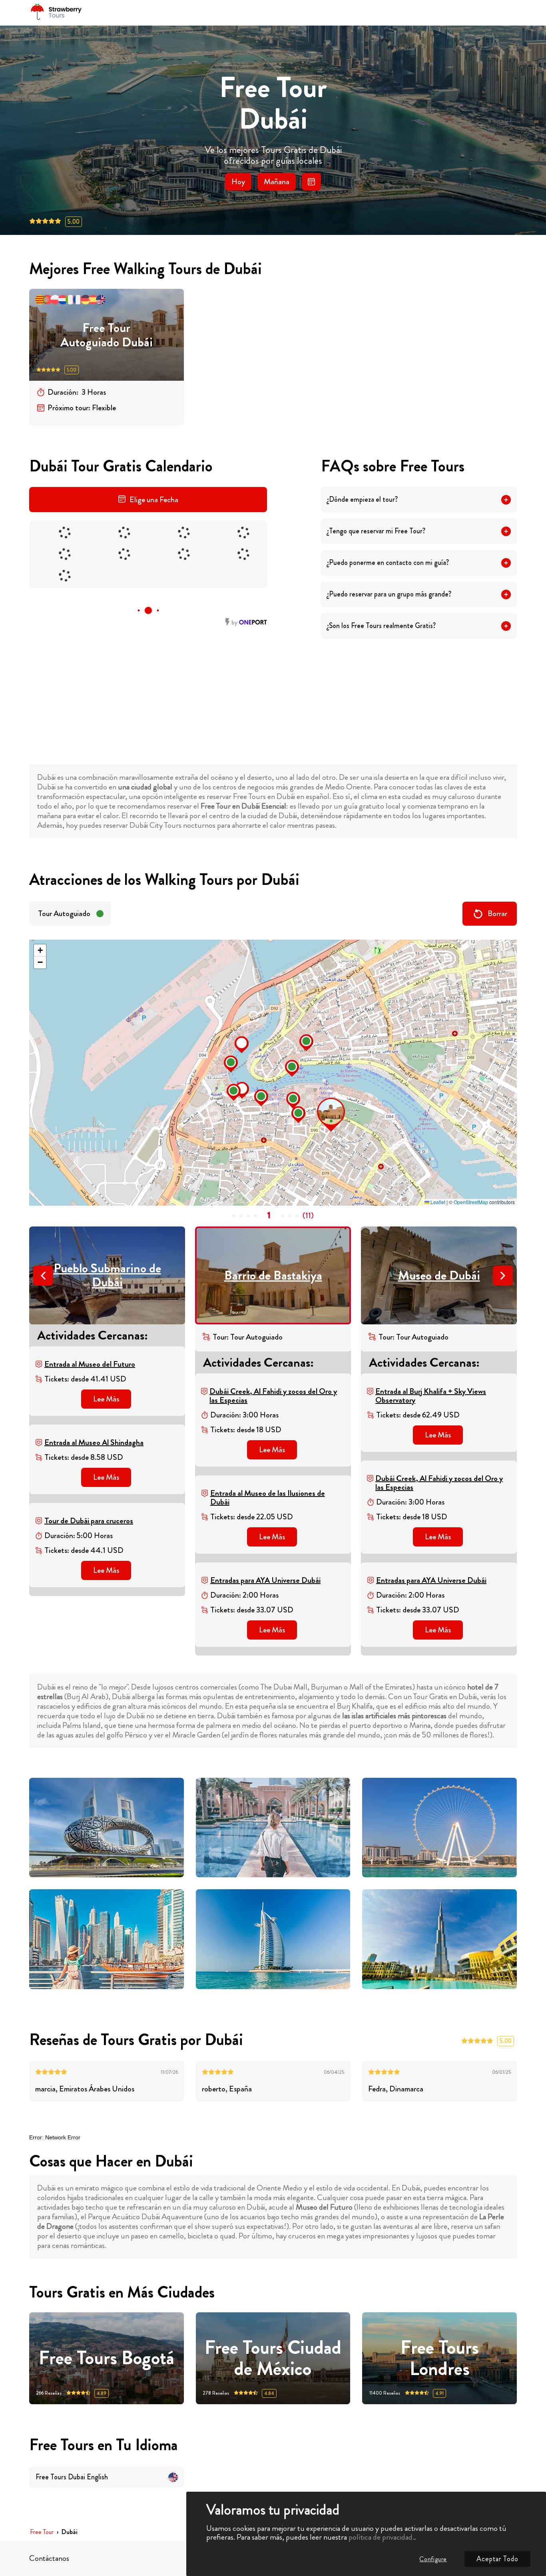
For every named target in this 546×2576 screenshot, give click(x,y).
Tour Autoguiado (64, 913)
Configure (433, 2559)
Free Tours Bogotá (107, 2358)
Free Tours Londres (440, 2358)
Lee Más (106, 1399)
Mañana (277, 182)
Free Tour (42, 2532)
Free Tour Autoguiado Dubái (107, 335)
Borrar (497, 913)
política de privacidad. (381, 2537)
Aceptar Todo (497, 2559)
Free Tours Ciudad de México (273, 2358)
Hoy (238, 182)
